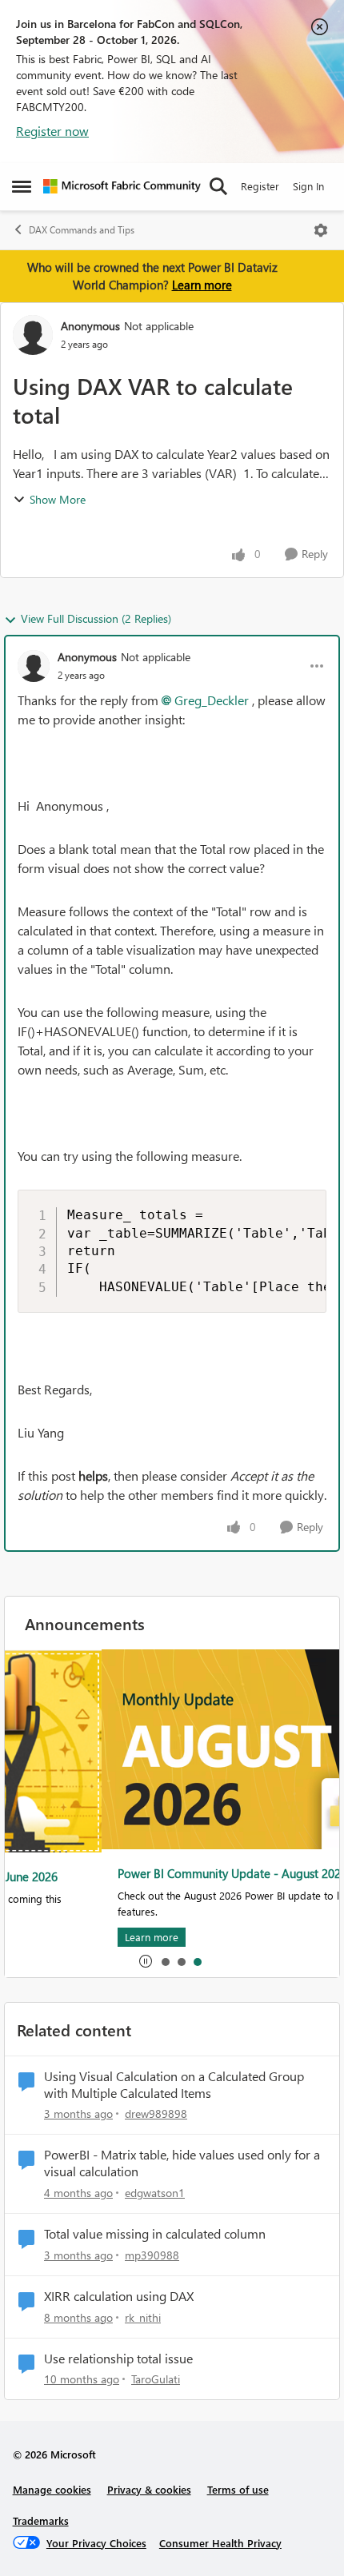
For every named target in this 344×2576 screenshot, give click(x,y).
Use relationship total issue (118, 2359)
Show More (58, 499)
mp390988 (152, 2255)
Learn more (202, 285)
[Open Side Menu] (22, 186)
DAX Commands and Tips (82, 230)
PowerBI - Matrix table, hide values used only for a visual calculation (182, 2163)
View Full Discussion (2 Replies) (96, 618)
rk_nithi (143, 2317)
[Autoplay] (146, 1961)
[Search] (218, 186)
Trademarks (41, 2520)
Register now (52, 131)
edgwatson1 (155, 2193)
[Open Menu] (321, 230)
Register (260, 186)
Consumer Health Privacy (220, 2543)
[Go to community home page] (122, 186)
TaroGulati (156, 2379)
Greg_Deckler (212, 700)
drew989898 (156, 2113)
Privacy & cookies (149, 2489)
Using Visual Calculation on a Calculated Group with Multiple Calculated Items (174, 2085)
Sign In (308, 186)
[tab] (165, 1961)
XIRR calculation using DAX (119, 2296)
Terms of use (238, 2489)
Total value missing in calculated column (155, 2234)
